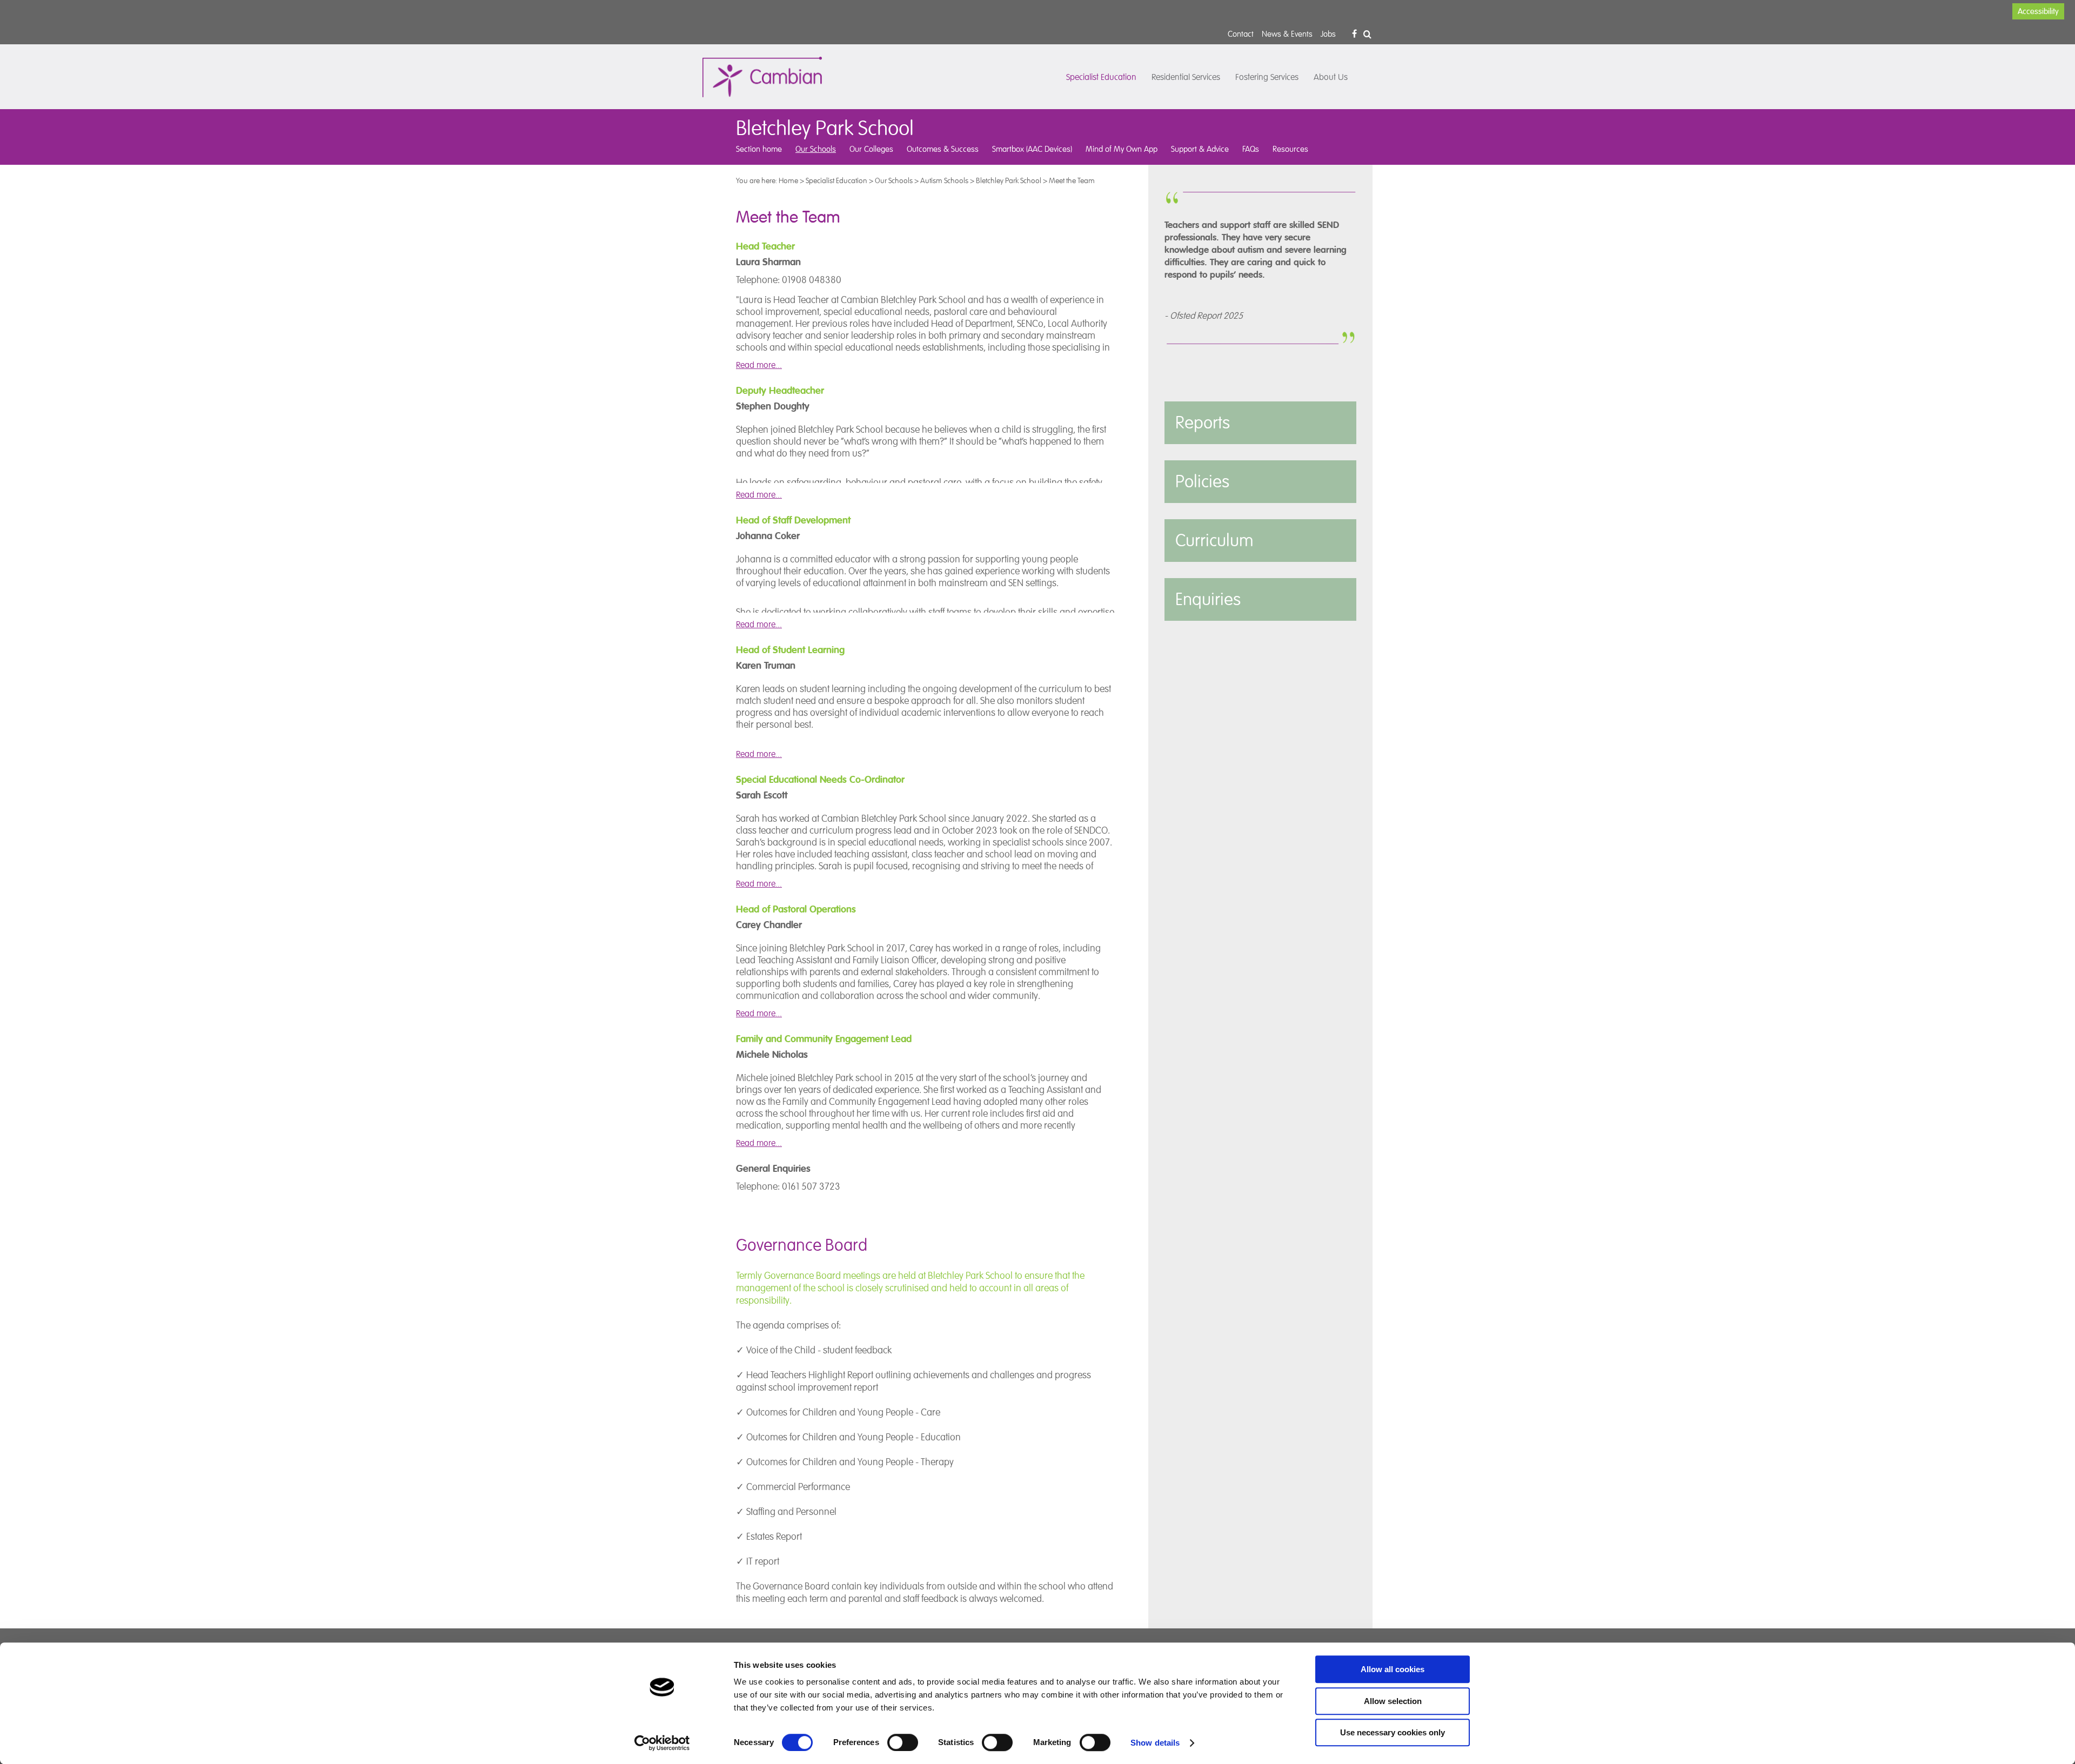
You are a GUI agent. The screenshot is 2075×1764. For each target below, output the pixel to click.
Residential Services (1186, 77)
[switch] (903, 1742)
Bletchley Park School (1009, 180)
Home (788, 180)
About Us (1331, 77)
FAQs (1251, 149)
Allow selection (1393, 1701)
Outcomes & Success (943, 149)
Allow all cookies (1393, 1669)
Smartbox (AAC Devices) (1032, 149)
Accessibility (2038, 11)
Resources (1290, 149)
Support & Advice (1200, 149)
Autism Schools (944, 180)
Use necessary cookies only (1393, 1732)
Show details (1155, 1743)
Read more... (759, 365)
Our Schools (816, 149)
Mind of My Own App (1122, 149)
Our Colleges (871, 149)
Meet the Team (1072, 180)
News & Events (1287, 34)
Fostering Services (1267, 77)
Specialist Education (1101, 77)
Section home (759, 149)
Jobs (1328, 34)
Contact (1241, 34)
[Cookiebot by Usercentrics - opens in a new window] (662, 1743)
